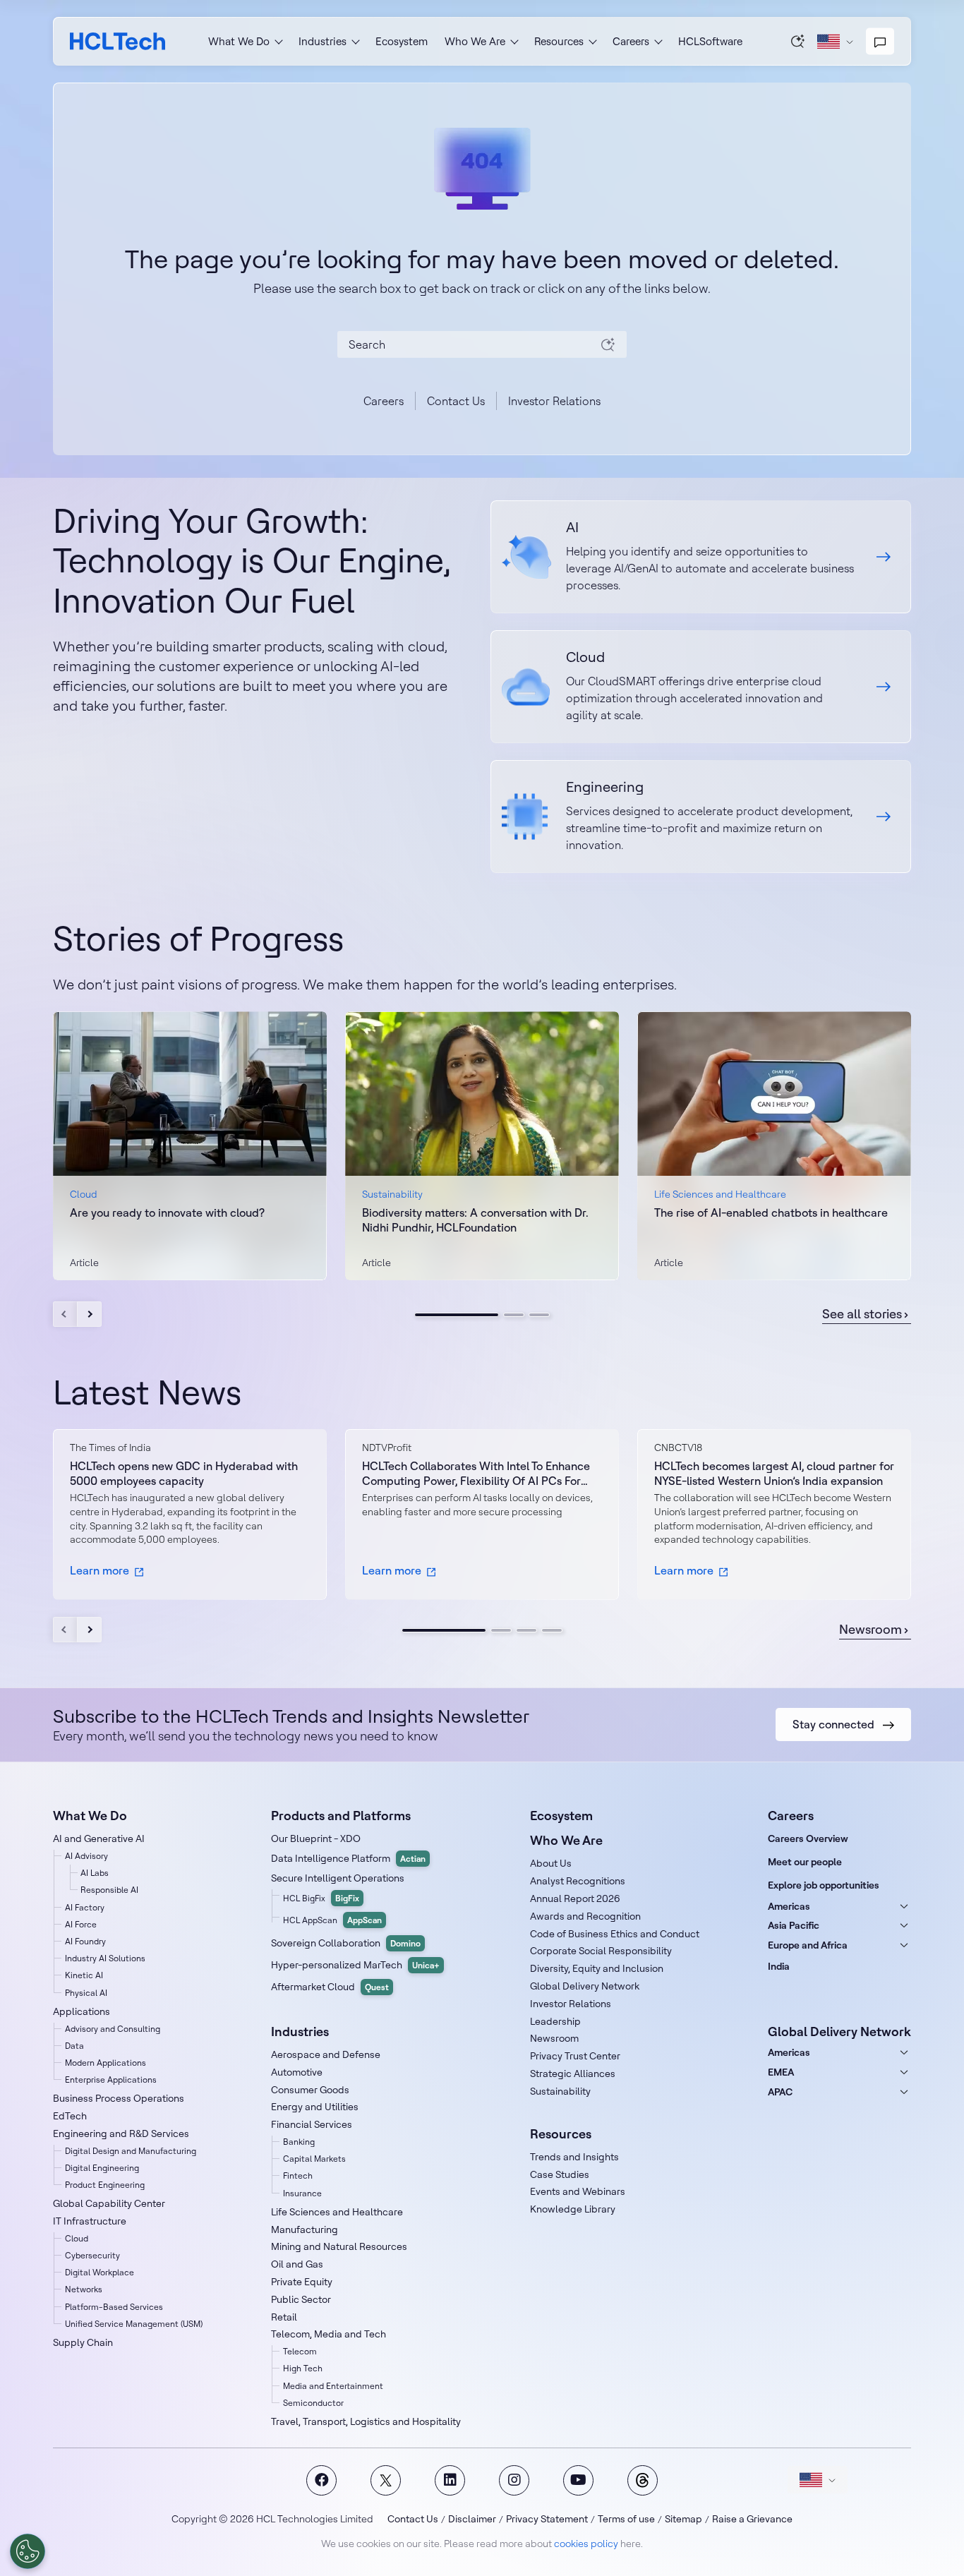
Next (89, 1314)
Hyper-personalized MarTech (355, 1965)
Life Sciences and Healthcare (337, 2212)
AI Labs (95, 1873)
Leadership (555, 2021)
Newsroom (870, 1630)
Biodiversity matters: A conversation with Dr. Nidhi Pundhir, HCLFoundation (475, 1220)
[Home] (118, 41)
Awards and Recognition (585, 1916)
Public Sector (301, 2299)
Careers (384, 401)
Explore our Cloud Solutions (701, 687)
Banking (299, 2142)
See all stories (862, 1314)
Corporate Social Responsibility (601, 1951)
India (779, 1966)
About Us (551, 1863)
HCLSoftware (710, 41)
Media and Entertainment (333, 2386)
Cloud (77, 2238)
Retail (284, 2317)
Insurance (302, 2193)
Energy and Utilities (315, 2107)
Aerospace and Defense (326, 2054)
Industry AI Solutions (105, 1958)
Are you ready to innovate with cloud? (167, 1212)
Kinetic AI (84, 1975)
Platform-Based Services (114, 2307)
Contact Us (456, 401)
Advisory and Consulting (113, 2029)
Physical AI (86, 1993)
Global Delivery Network (585, 1986)
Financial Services (312, 2124)
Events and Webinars (578, 2191)
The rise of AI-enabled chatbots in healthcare (771, 1212)
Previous (65, 1314)
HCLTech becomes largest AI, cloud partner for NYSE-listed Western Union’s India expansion (774, 1473)
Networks (84, 2289)
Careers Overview (808, 1838)
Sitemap (683, 2519)
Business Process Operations (119, 2098)
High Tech (303, 2368)
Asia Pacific (794, 1925)
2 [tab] (514, 1315)
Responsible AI (109, 1890)
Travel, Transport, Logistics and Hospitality (366, 2421)
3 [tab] (539, 1315)
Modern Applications (106, 2063)
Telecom (300, 2351)
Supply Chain (83, 2342)
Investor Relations (554, 401)
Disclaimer (472, 2519)
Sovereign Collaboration (346, 1943)
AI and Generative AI (99, 1838)
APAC (780, 2092)
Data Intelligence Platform (348, 1858)
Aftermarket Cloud (330, 1987)
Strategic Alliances (573, 2074)
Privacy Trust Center (575, 2056)
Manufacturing (305, 2229)
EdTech (70, 2116)
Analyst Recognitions (578, 1881)
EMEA (781, 2072)
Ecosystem (402, 41)
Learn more (100, 1570)
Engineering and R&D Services (121, 2133)
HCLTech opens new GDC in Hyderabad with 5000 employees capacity (184, 1473)
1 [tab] (457, 1315)
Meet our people (805, 1862)
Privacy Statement (547, 2519)
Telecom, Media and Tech (329, 2334)
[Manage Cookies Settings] (28, 2551)
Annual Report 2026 (575, 1898)
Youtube (578, 2480)
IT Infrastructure (90, 2221)
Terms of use (626, 2519)
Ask (798, 41)
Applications (82, 2011)
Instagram (514, 2480)
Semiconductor (313, 2403)
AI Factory (85, 1907)
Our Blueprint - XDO (316, 1838)
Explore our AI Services (701, 557)
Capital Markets (314, 2159)
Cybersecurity (92, 2255)
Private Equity (302, 2282)
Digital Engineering (102, 2168)
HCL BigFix (321, 1898)
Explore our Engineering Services (701, 817)
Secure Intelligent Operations (338, 1878)
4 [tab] (552, 1630)
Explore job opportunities (824, 1885)
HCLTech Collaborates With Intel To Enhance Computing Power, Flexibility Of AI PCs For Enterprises (476, 1474)
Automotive (297, 2072)
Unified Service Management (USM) (134, 2324)
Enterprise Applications (111, 2080)
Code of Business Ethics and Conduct (615, 1934)
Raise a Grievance (752, 2519)
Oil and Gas (297, 2264)
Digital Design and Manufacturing (131, 2151)
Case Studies (560, 2174)
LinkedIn (450, 2480)
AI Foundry (85, 1941)
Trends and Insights (574, 2157)
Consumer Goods (310, 2090)
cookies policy (586, 2544)
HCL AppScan (332, 1920)
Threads (643, 2480)
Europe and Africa (808, 1945)
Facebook (321, 2480)
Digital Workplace (100, 2272)
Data (74, 2046)
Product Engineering (105, 2185)
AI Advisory (86, 1856)
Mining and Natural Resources (339, 2246)
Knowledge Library (573, 2209)
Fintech (298, 2175)
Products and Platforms (341, 1816)
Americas (789, 1906)
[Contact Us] (880, 42)
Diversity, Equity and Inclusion (597, 1968)
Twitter (386, 2480)
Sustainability (560, 2091)
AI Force (81, 1924)
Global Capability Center (109, 2203)
